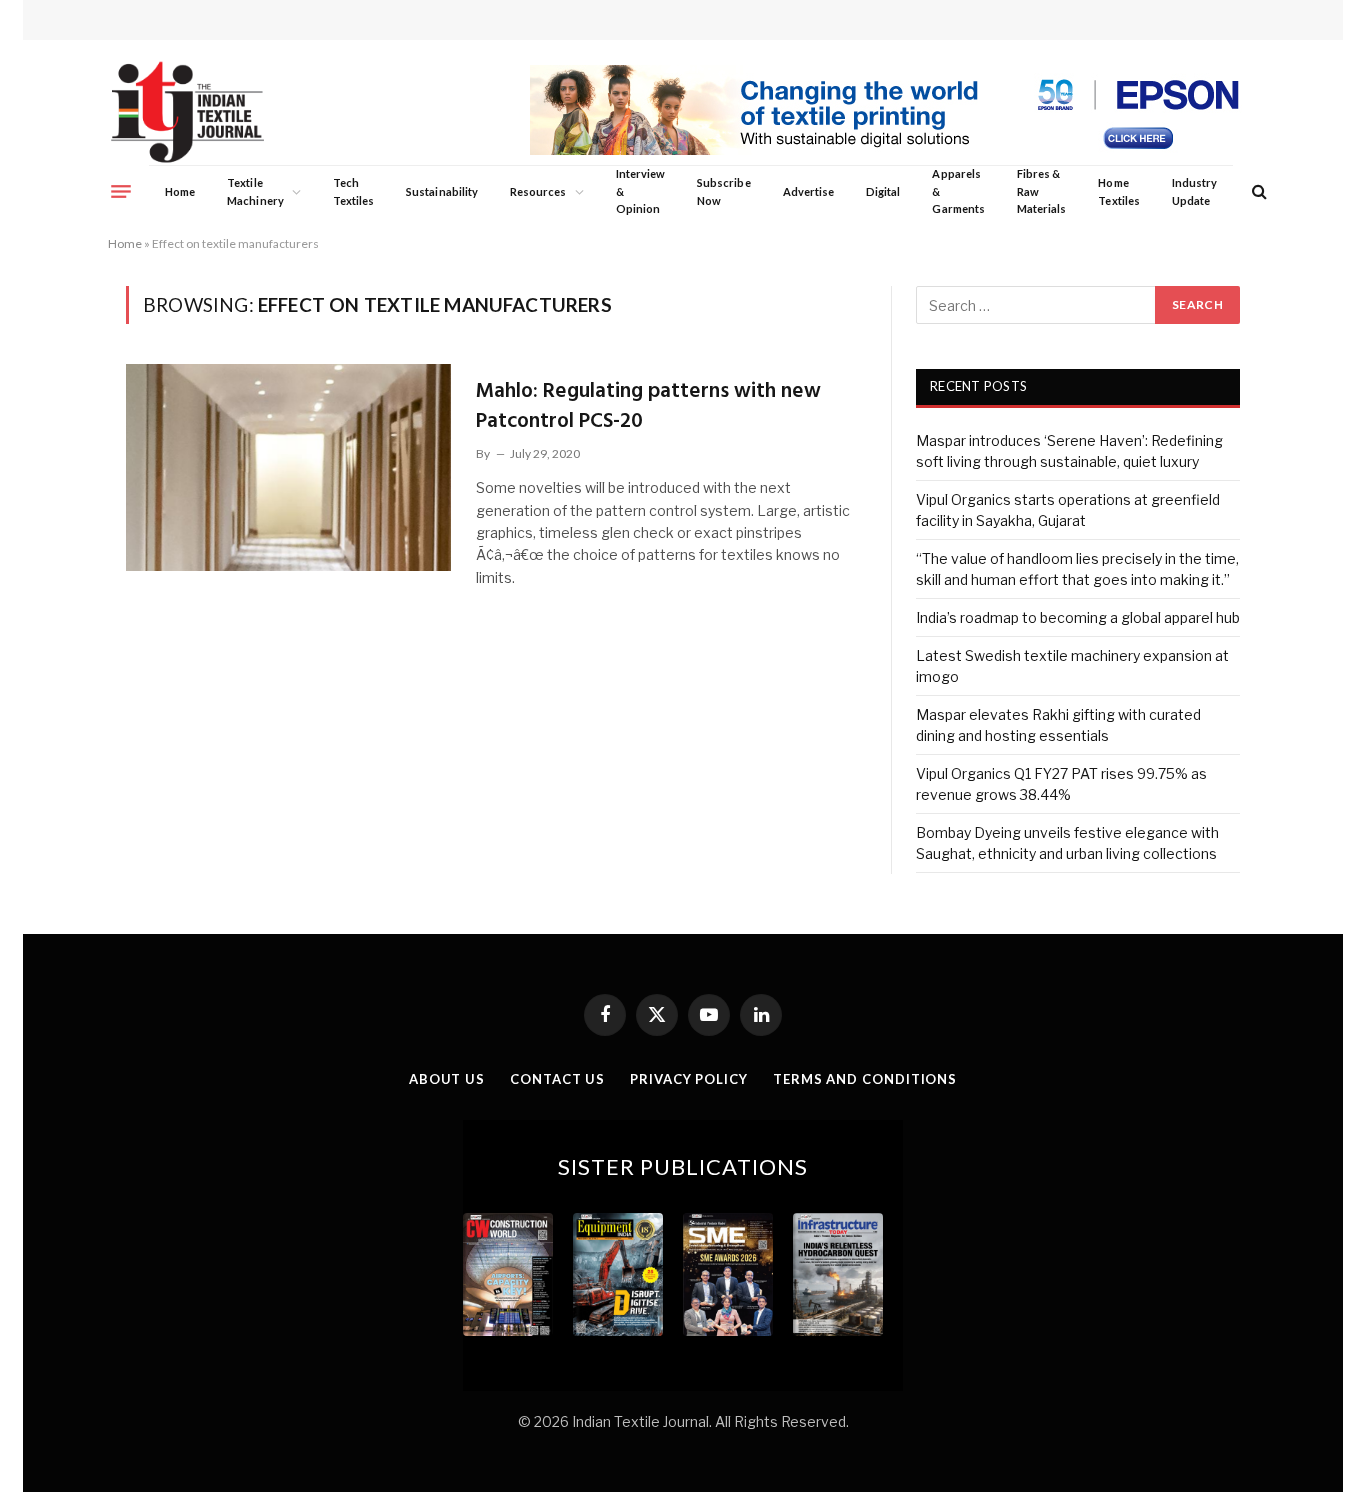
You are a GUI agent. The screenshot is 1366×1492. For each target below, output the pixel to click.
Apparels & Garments (958, 191)
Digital (883, 191)
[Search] (1257, 191)
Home (180, 191)
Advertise (809, 191)
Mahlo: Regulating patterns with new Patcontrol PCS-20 (648, 406)
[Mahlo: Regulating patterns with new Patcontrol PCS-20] (288, 467)
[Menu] (121, 191)
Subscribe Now (724, 191)
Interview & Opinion (641, 191)
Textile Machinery (255, 191)
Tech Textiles (353, 191)
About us (447, 1079)
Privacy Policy (689, 1079)
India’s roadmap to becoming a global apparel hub (1078, 617)
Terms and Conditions (865, 1079)
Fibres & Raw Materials (1042, 191)
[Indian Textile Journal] (187, 112)
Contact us (557, 1079)
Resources (538, 191)
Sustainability (442, 191)
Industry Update (1194, 191)
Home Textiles (1118, 191)
